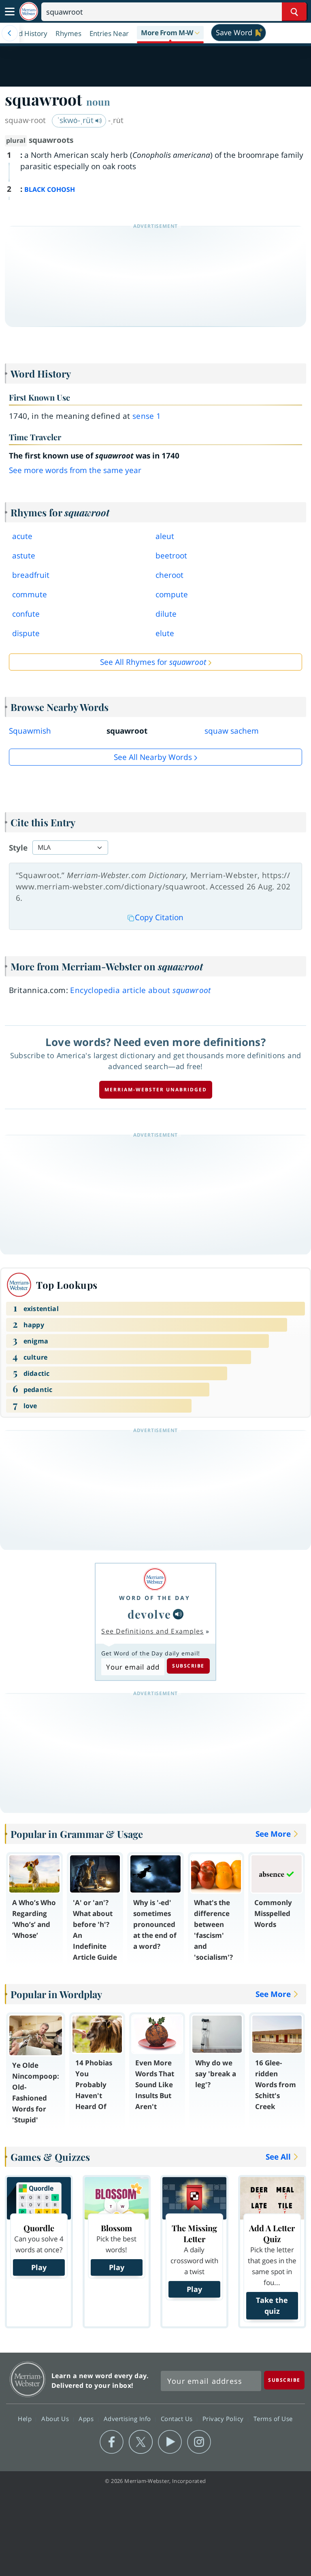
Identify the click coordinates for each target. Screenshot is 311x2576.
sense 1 (147, 416)
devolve (149, 1614)
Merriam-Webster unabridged (156, 1090)
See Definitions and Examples (152, 1631)
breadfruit (31, 575)
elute (165, 633)
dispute (26, 633)
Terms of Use (273, 2419)
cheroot (169, 575)
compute (172, 594)
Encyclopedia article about (140, 990)
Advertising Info (128, 2419)
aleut (165, 536)
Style (18, 848)
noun (98, 102)
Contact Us (178, 2419)
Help (26, 2419)
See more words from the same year (75, 470)
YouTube (170, 2442)
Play (39, 2267)
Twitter (141, 2442)
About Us (56, 2419)
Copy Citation (159, 917)
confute (26, 614)
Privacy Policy (224, 2419)
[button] (170, 33)
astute (24, 556)
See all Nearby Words (153, 757)
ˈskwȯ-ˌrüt (76, 120)
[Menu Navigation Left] (10, 33)
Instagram (199, 2442)
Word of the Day (155, 1598)
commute (30, 594)
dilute (166, 614)
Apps (87, 2419)
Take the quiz (272, 2305)
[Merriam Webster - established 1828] (29, 12)
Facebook (112, 2442)
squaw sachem (232, 731)
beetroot (171, 556)
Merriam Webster (28, 2379)
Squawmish (30, 731)
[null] (178, 1614)
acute (22, 536)
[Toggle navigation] (10, 12)
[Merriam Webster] (155, 1579)
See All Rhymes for (153, 662)
